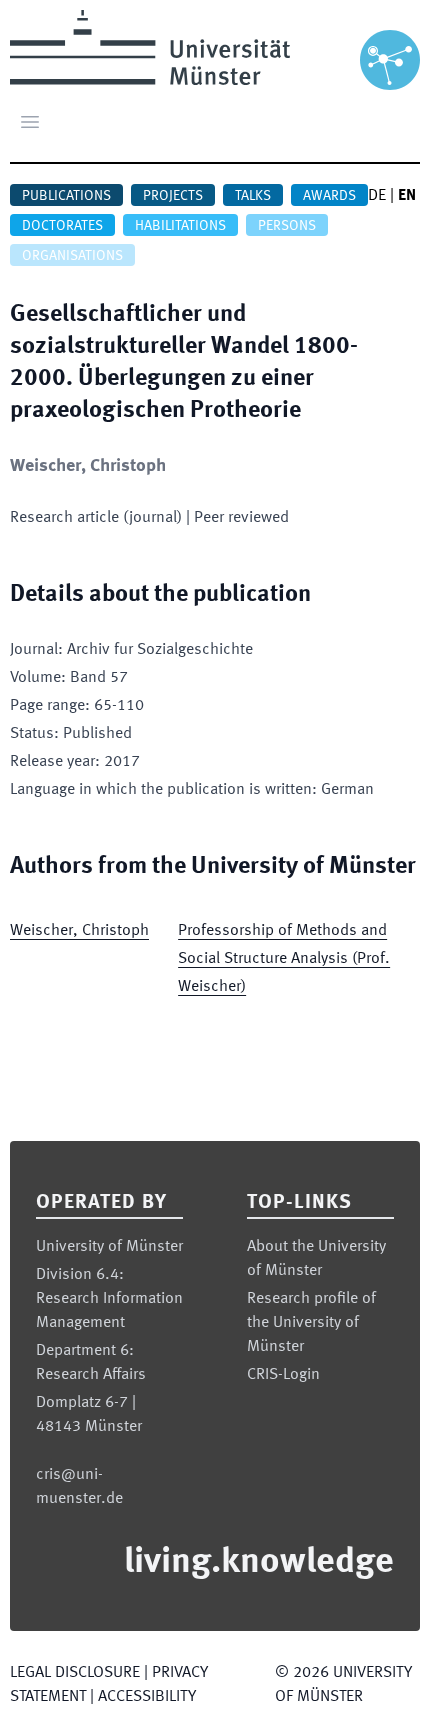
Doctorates (62, 226)
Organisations (72, 256)
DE (377, 196)
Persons (287, 226)
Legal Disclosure (75, 1673)
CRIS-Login (283, 1375)
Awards (329, 196)
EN (407, 196)
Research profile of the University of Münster (311, 1323)
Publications (66, 196)
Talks (253, 196)
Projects (173, 196)
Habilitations (180, 226)
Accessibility (147, 1697)
